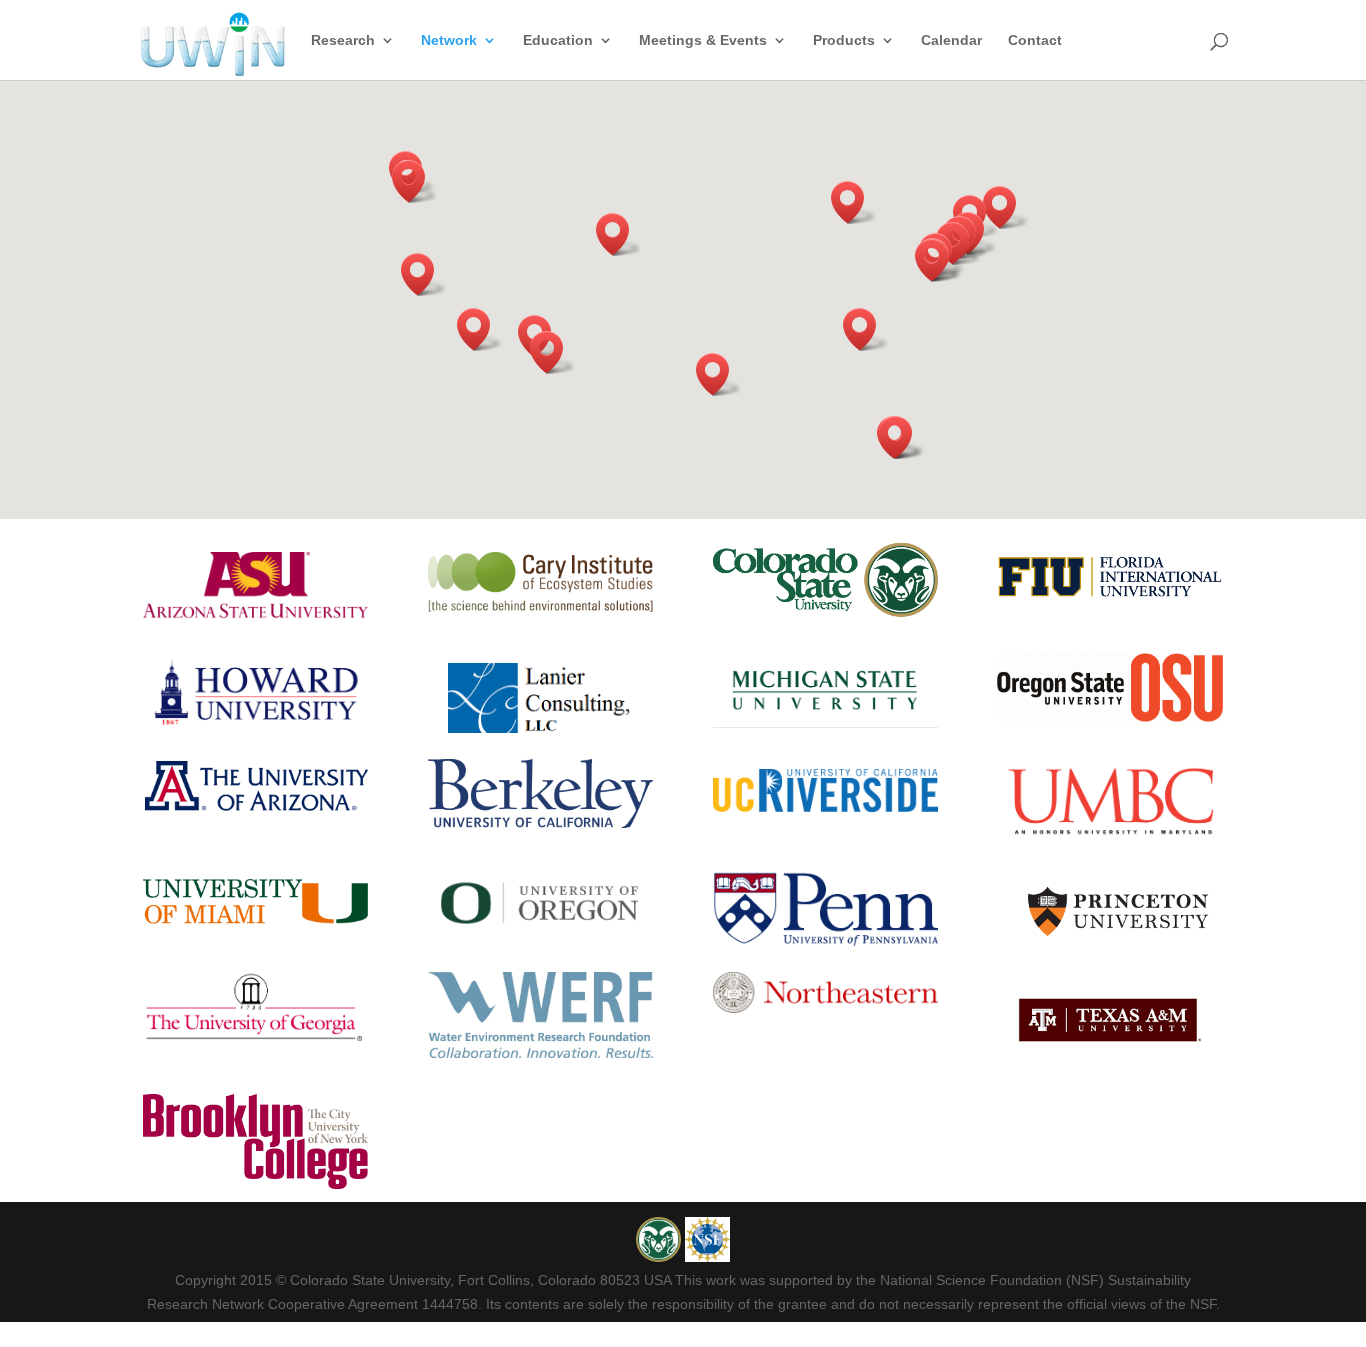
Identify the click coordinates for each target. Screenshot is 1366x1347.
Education (558, 40)
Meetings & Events (703, 40)
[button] (619, 234)
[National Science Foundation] (707, 1257)
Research (343, 40)
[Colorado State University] (660, 1257)
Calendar (951, 40)
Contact (1035, 40)
